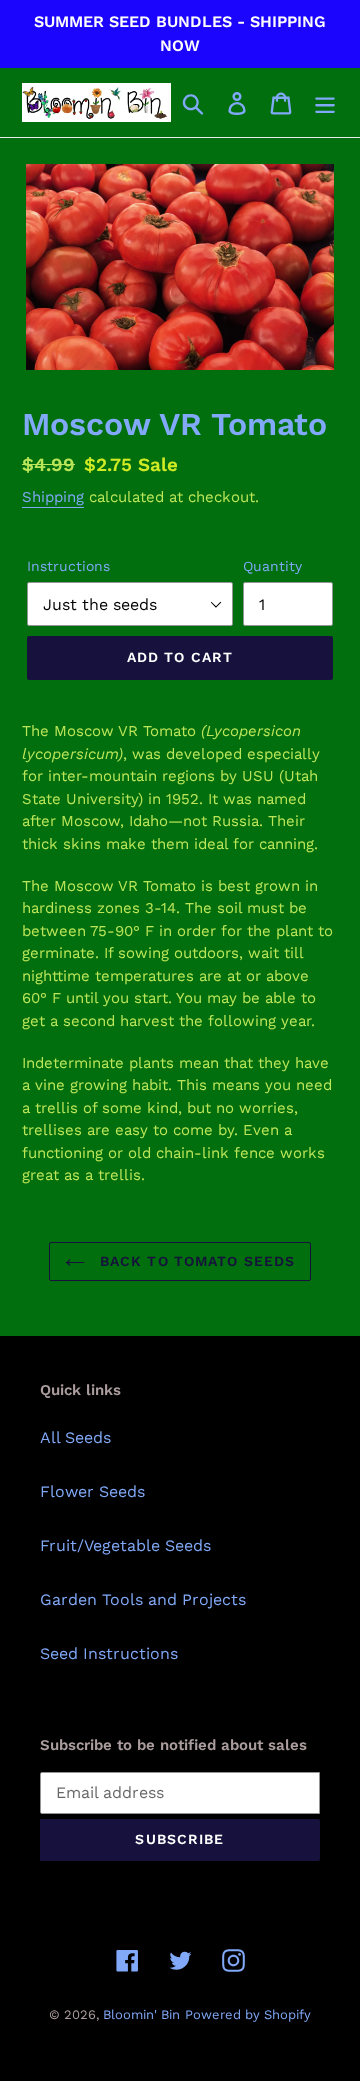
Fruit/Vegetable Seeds (125, 1545)
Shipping (53, 497)
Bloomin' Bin (141, 2014)
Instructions (68, 566)
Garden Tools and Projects (143, 1599)
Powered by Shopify (248, 2014)
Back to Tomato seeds (195, 1261)
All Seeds (75, 1437)
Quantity (272, 566)
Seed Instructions (109, 1653)
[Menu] (325, 102)
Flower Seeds (92, 1491)
